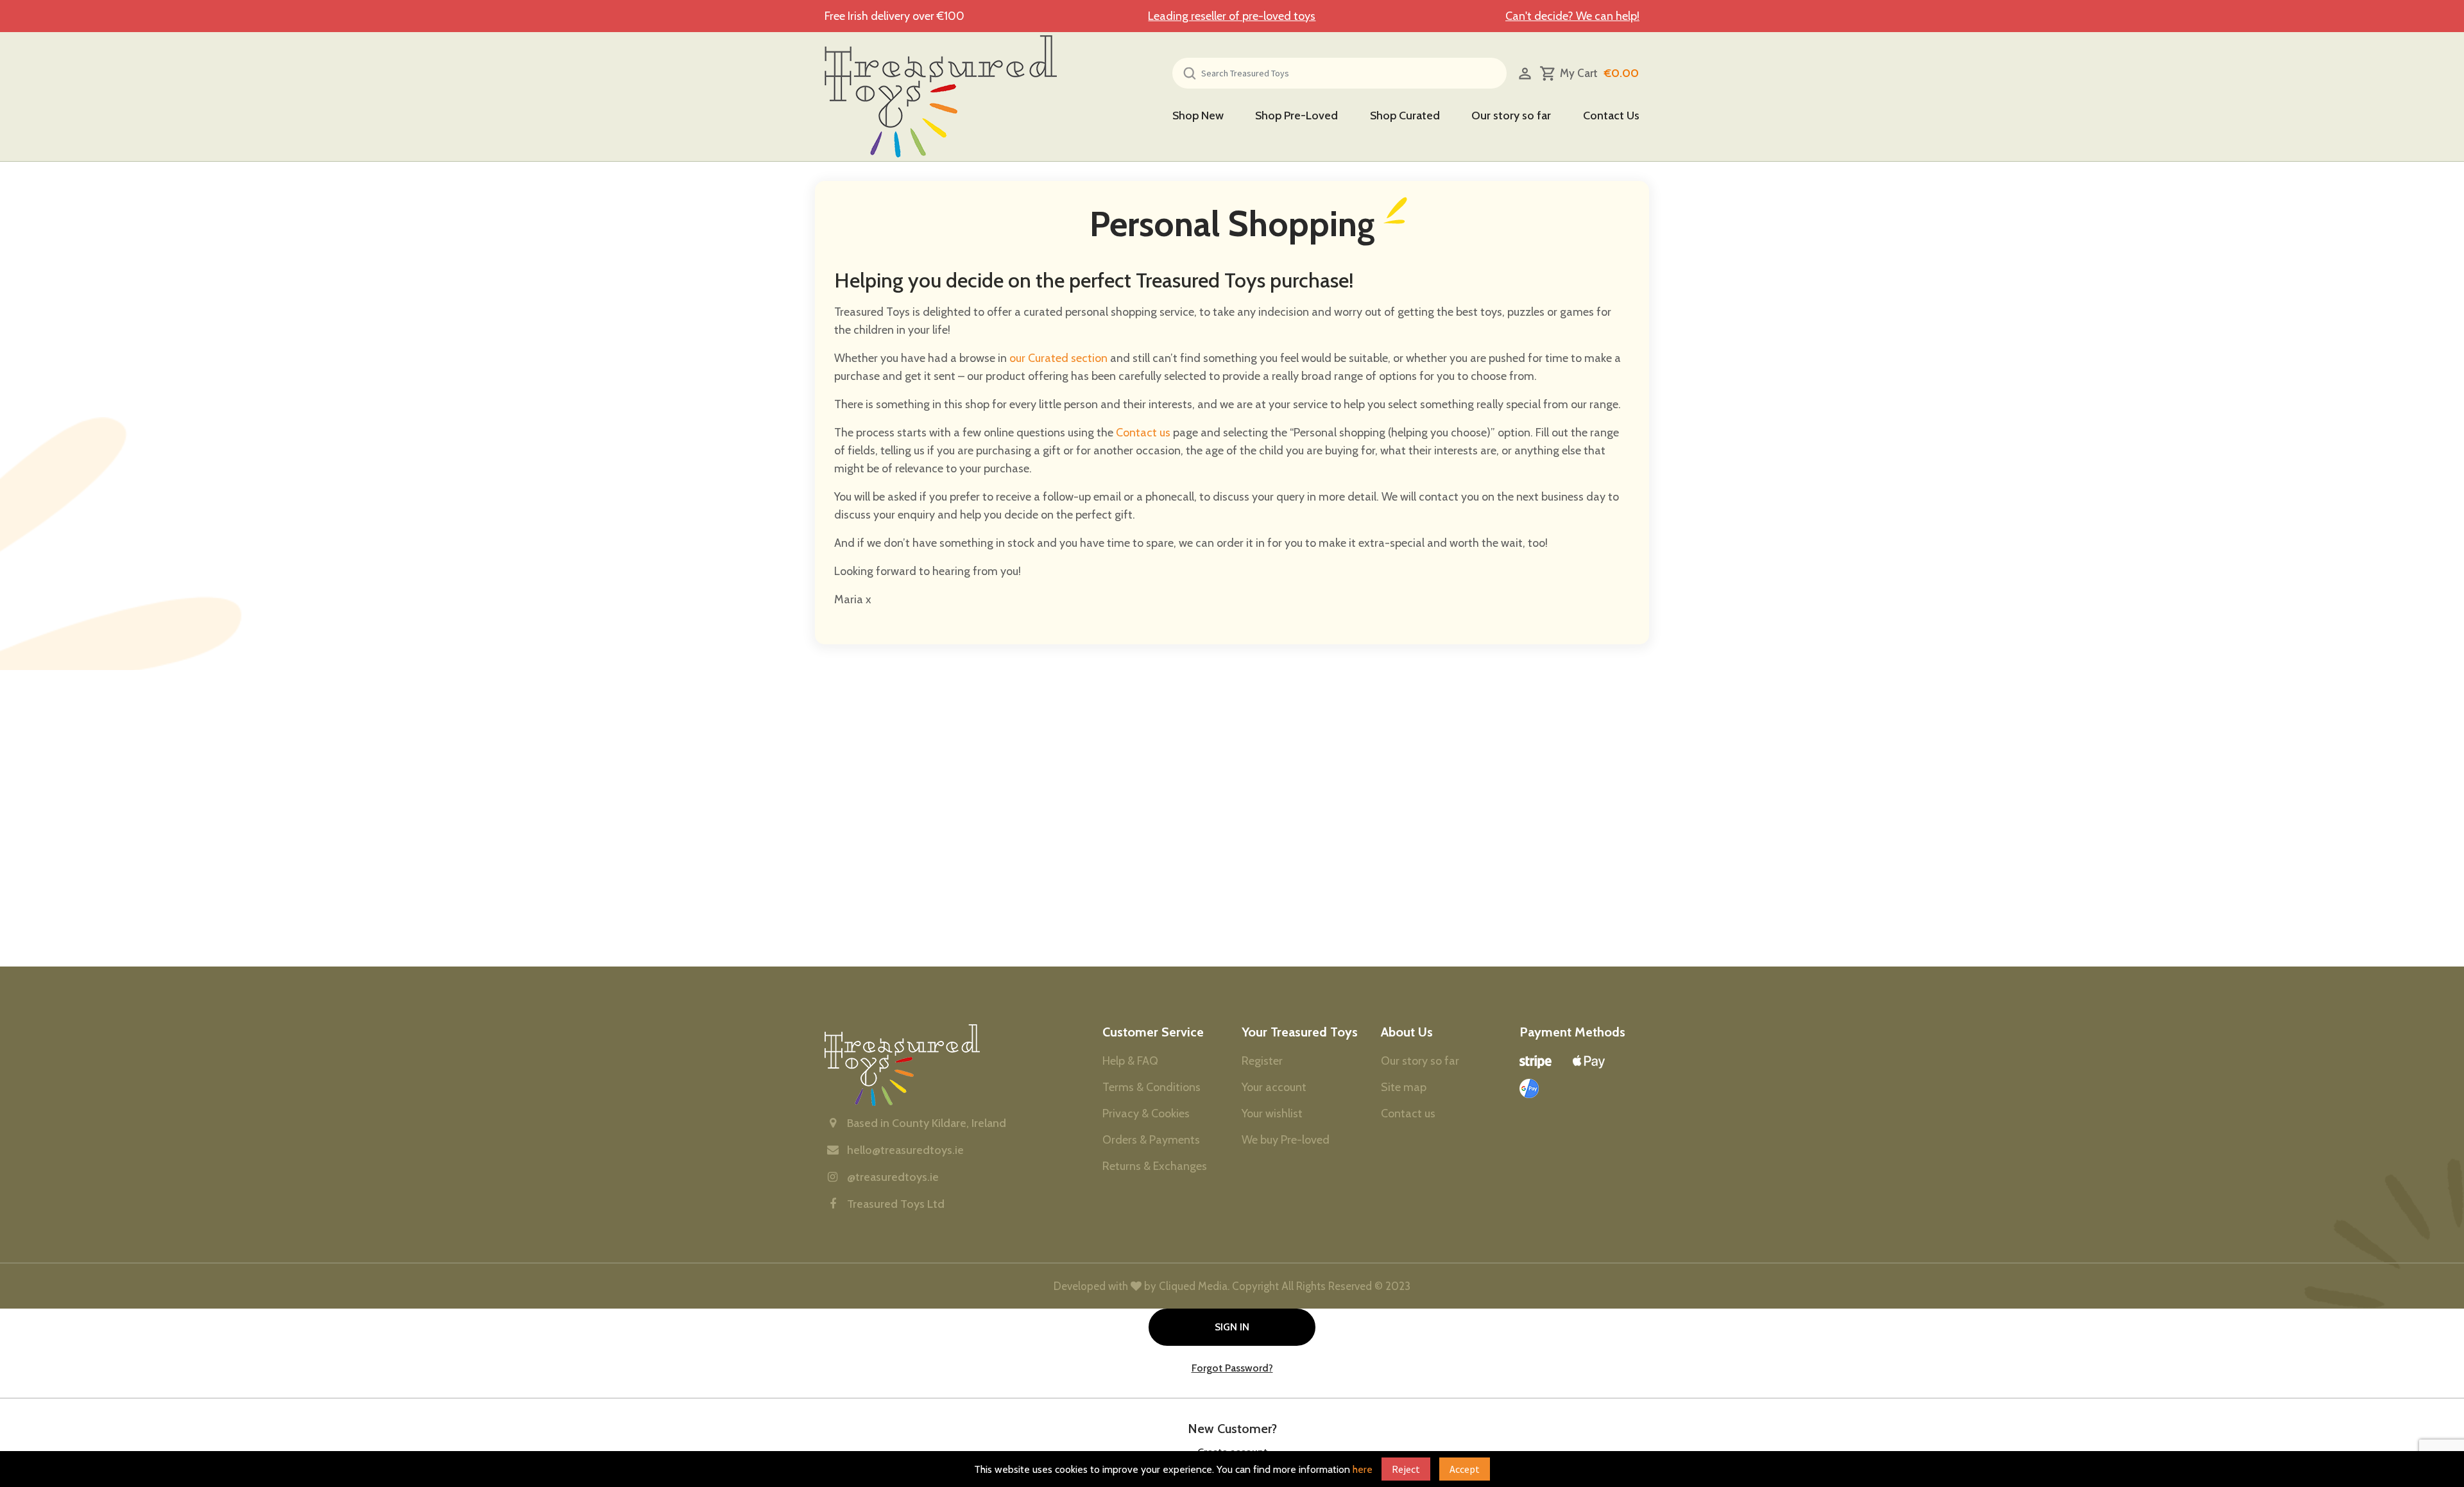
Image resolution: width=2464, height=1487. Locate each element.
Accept (1465, 1469)
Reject (1406, 1469)
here (1363, 1469)
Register (1386, 338)
